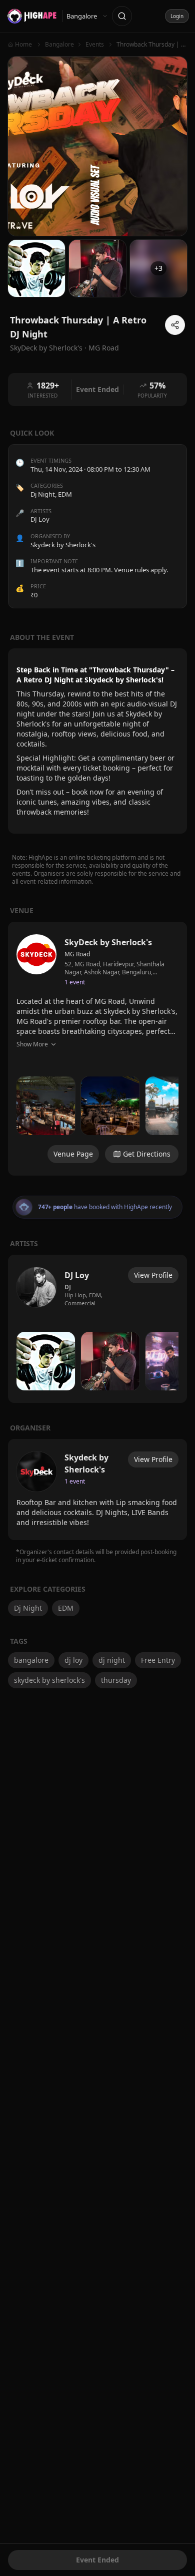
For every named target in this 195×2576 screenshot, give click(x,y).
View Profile (153, 1275)
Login (177, 16)
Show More (32, 1044)
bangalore (31, 1660)
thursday (116, 1680)
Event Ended (97, 2560)
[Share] (175, 325)
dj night (112, 1660)
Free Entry (158, 1660)
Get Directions (147, 1154)
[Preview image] (46, 1106)
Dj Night (43, 494)
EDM (65, 494)
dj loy (73, 1660)
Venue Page (73, 1154)
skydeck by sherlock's (49, 1680)
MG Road (104, 348)
